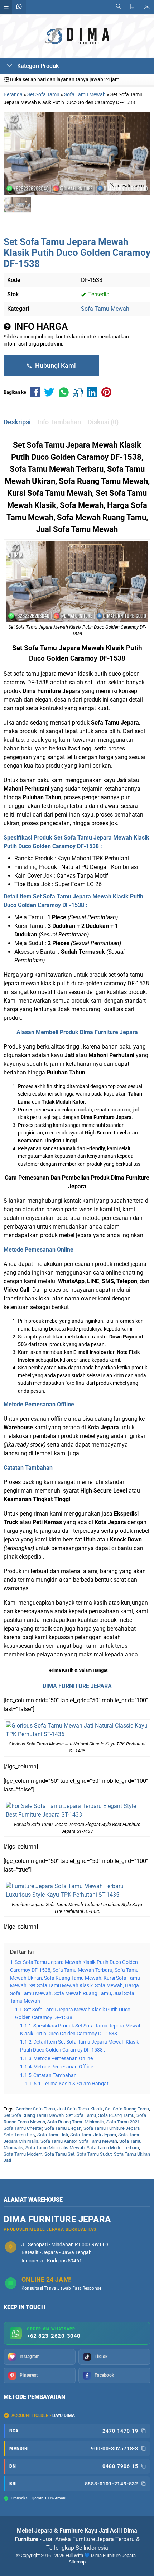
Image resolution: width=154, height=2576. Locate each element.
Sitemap (77, 2562)
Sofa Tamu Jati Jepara (93, 2135)
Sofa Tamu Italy (19, 2135)
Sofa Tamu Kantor (59, 2141)
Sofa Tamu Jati (53, 2135)
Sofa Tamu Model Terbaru (113, 2148)
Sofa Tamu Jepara (52, 648)
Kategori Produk (37, 66)
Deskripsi (17, 422)
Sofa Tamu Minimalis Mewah (55, 2148)
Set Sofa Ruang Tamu (127, 2109)
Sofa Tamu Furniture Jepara (112, 2128)
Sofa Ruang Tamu (116, 2115)
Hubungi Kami (55, 366)
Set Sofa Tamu (81, 2115)
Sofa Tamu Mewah (105, 309)
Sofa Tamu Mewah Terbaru (57, 469)
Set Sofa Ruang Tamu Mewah (34, 2115)
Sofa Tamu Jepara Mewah (72, 445)
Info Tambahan (59, 422)
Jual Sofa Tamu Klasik (80, 2109)
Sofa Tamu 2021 (123, 2122)
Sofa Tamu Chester (23, 2128)
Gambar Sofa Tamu (35, 2109)
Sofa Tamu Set (59, 2154)
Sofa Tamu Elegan (63, 2128)
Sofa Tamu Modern (23, 2154)
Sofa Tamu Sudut (94, 2154)
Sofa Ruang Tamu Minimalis (76, 2122)
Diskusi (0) (103, 422)
